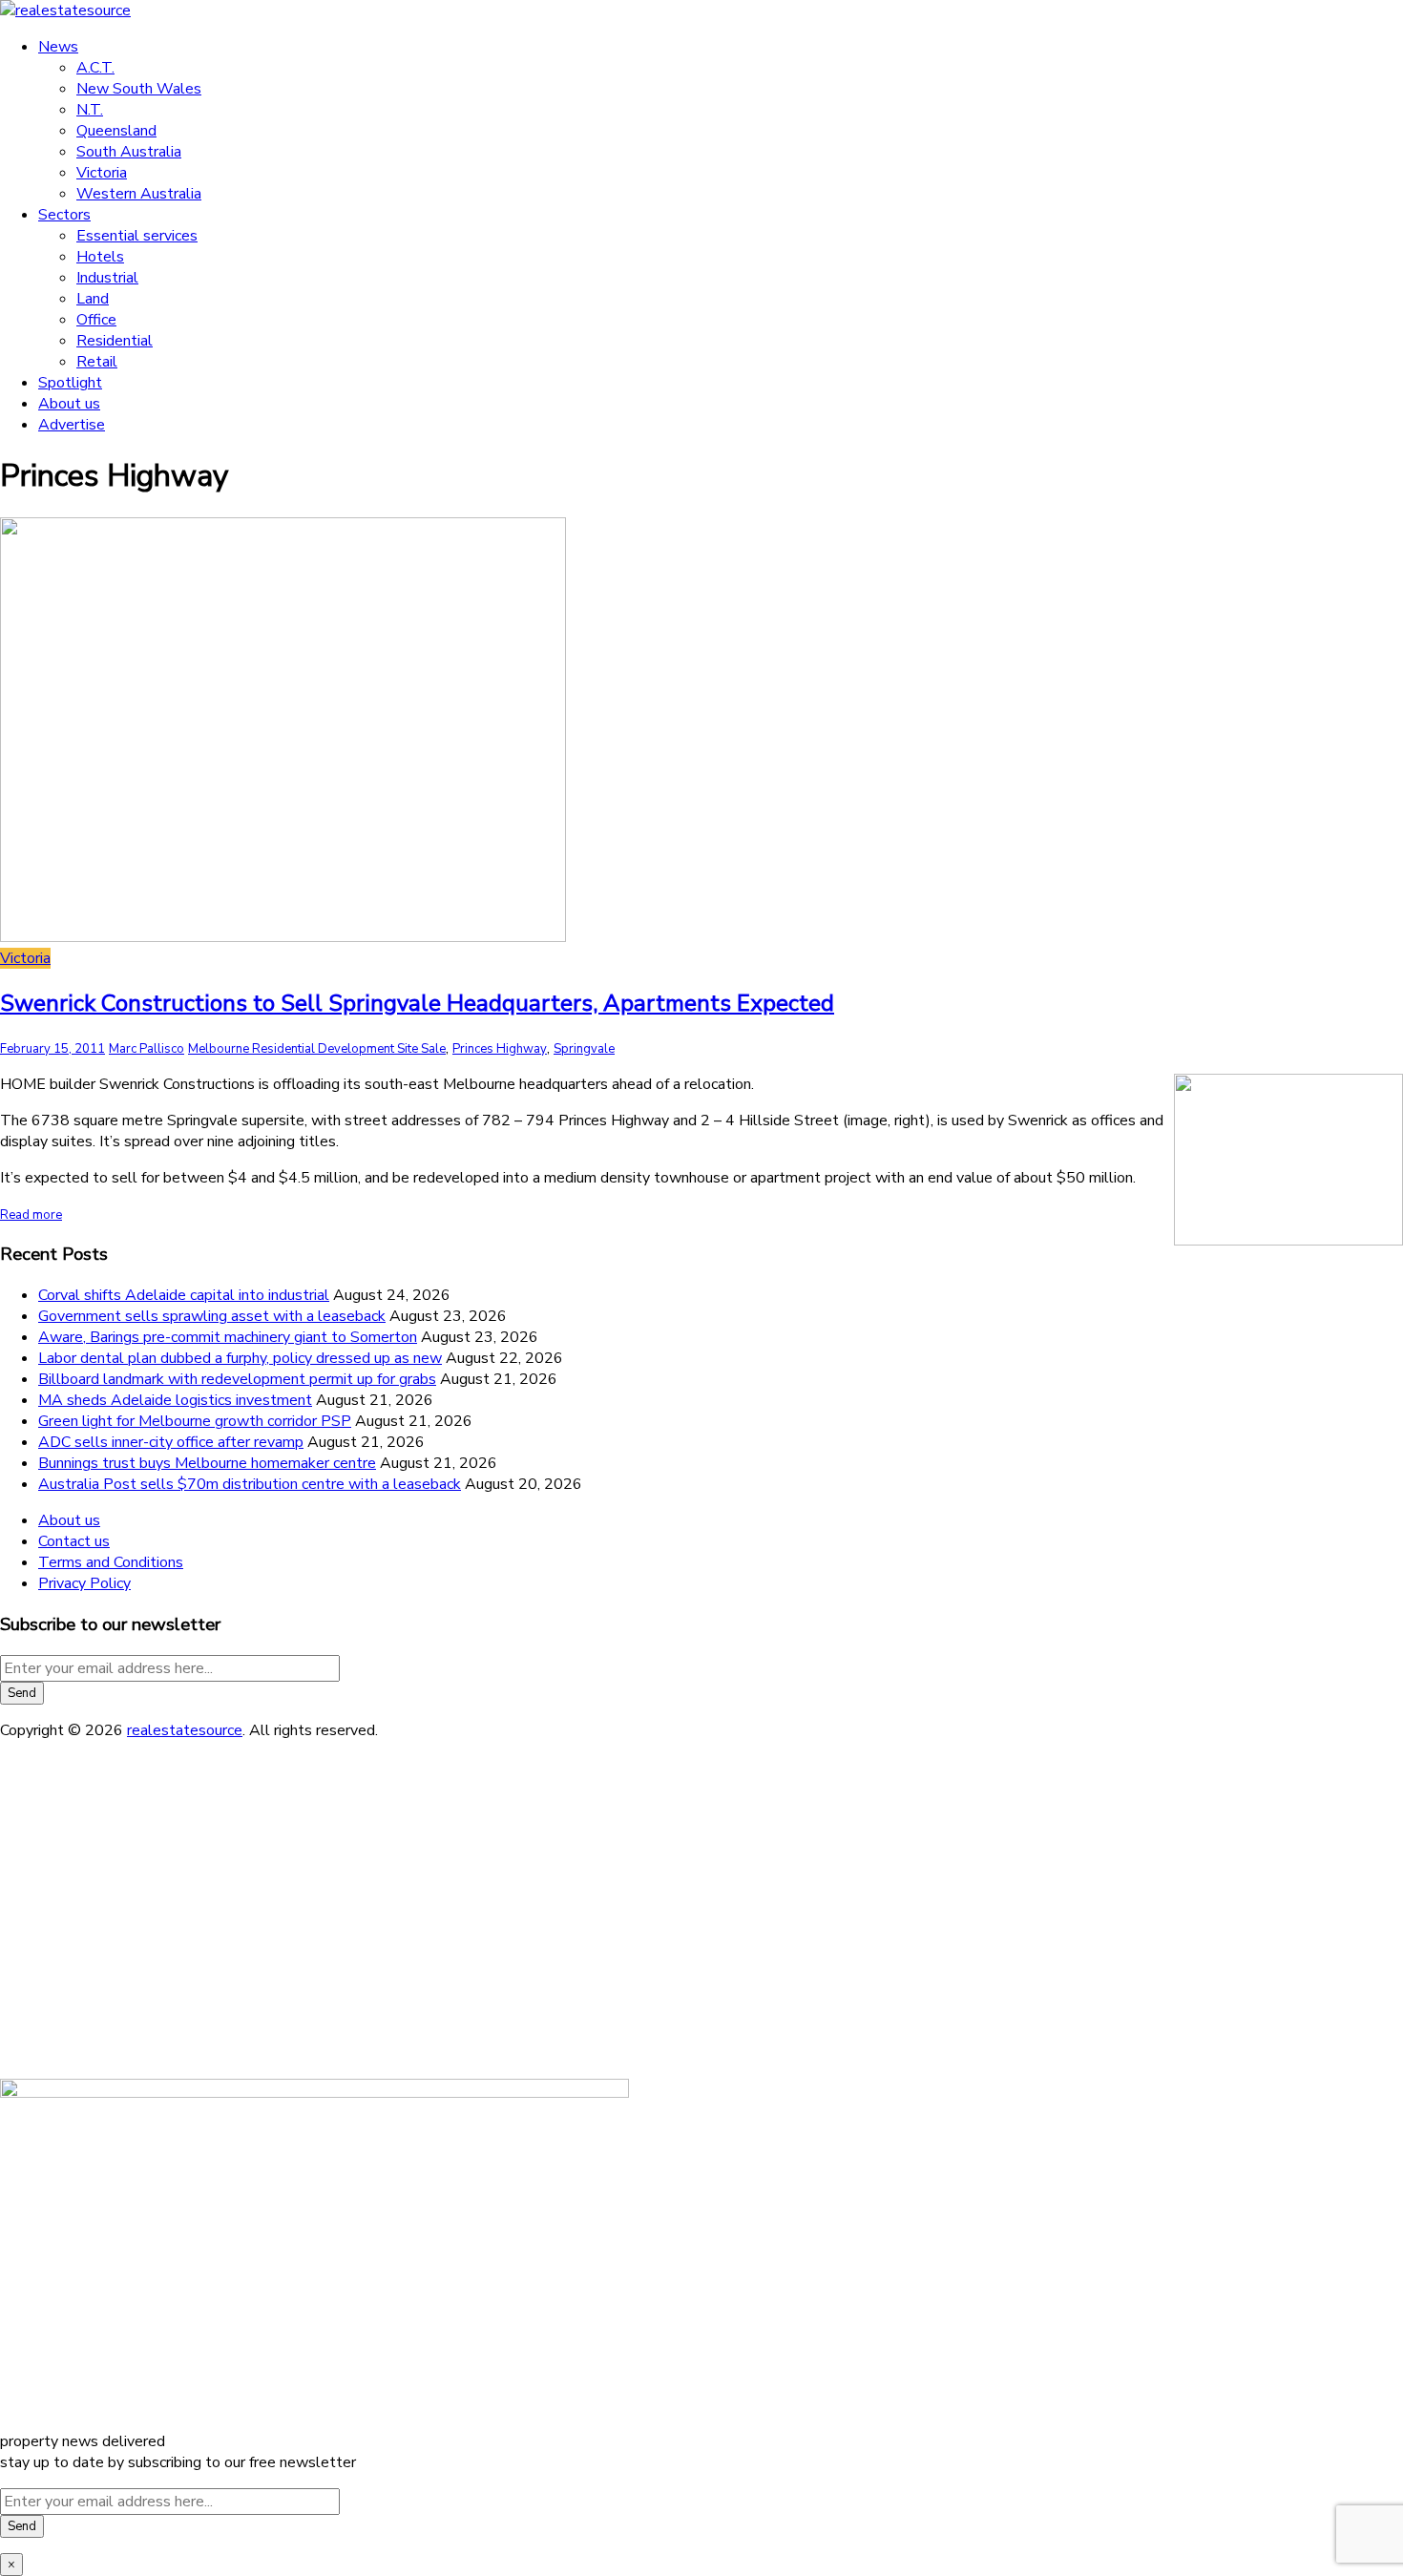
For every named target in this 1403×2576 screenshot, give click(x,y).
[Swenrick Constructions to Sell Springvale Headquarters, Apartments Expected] (283, 937)
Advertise (72, 425)
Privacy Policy (84, 1583)
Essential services (137, 236)
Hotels (100, 257)
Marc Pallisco (147, 1049)
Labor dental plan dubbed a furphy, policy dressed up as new (240, 1358)
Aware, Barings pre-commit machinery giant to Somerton (228, 1337)
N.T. (90, 110)
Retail (97, 362)
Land (93, 299)
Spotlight (70, 383)
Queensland (116, 131)
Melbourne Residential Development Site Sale (317, 1049)
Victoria (102, 173)
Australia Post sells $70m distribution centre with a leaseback (250, 1484)
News (58, 47)
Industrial (107, 278)
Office (96, 320)
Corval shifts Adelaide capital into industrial (184, 1295)
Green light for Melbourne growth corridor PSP (195, 1421)
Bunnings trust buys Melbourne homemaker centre (207, 1463)
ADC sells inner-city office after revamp (171, 1442)
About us (69, 404)
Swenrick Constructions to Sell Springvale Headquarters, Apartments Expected (417, 1003)
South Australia (129, 152)
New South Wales (139, 89)
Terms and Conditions (111, 1562)
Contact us (74, 1541)
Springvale (584, 1049)
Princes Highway (500, 1049)
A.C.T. (95, 68)
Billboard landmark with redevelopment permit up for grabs (237, 1379)
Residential (115, 341)
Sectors (64, 215)
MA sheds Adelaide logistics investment (175, 1400)
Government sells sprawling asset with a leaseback (212, 1316)
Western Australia (139, 194)
